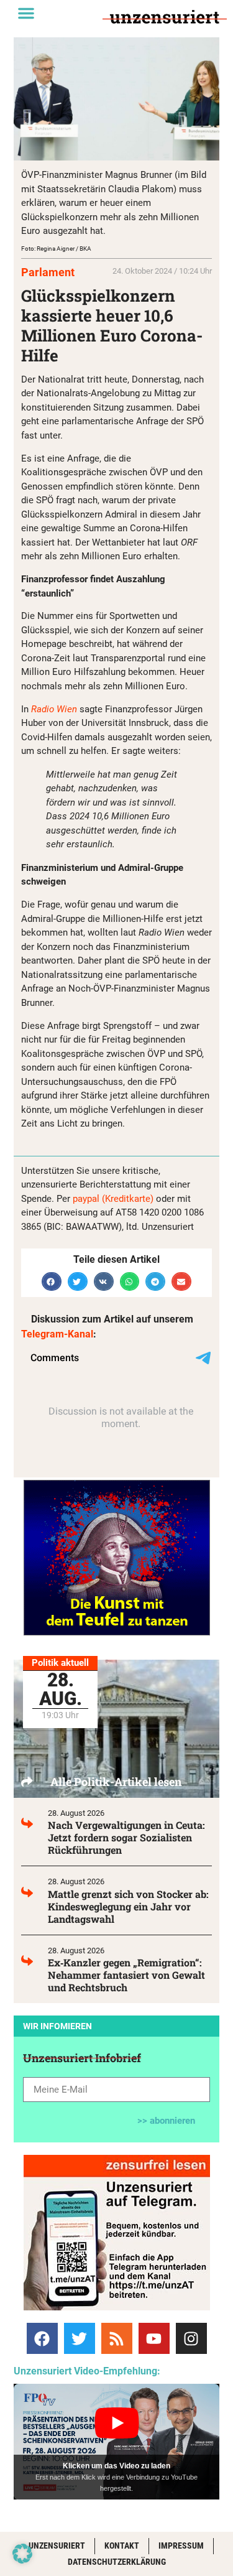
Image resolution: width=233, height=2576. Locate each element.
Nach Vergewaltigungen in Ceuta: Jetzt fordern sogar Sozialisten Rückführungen (126, 1837)
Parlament (48, 272)
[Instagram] (191, 2338)
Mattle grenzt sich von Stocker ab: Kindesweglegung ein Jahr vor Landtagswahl (128, 1906)
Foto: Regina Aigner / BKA (56, 249)
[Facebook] (42, 2338)
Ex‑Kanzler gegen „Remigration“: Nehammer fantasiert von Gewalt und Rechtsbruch (126, 1975)
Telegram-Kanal (57, 1334)
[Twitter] (80, 2338)
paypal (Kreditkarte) (113, 1199)
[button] (26, 13)
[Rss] (117, 2338)
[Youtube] (154, 2338)
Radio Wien (55, 709)
